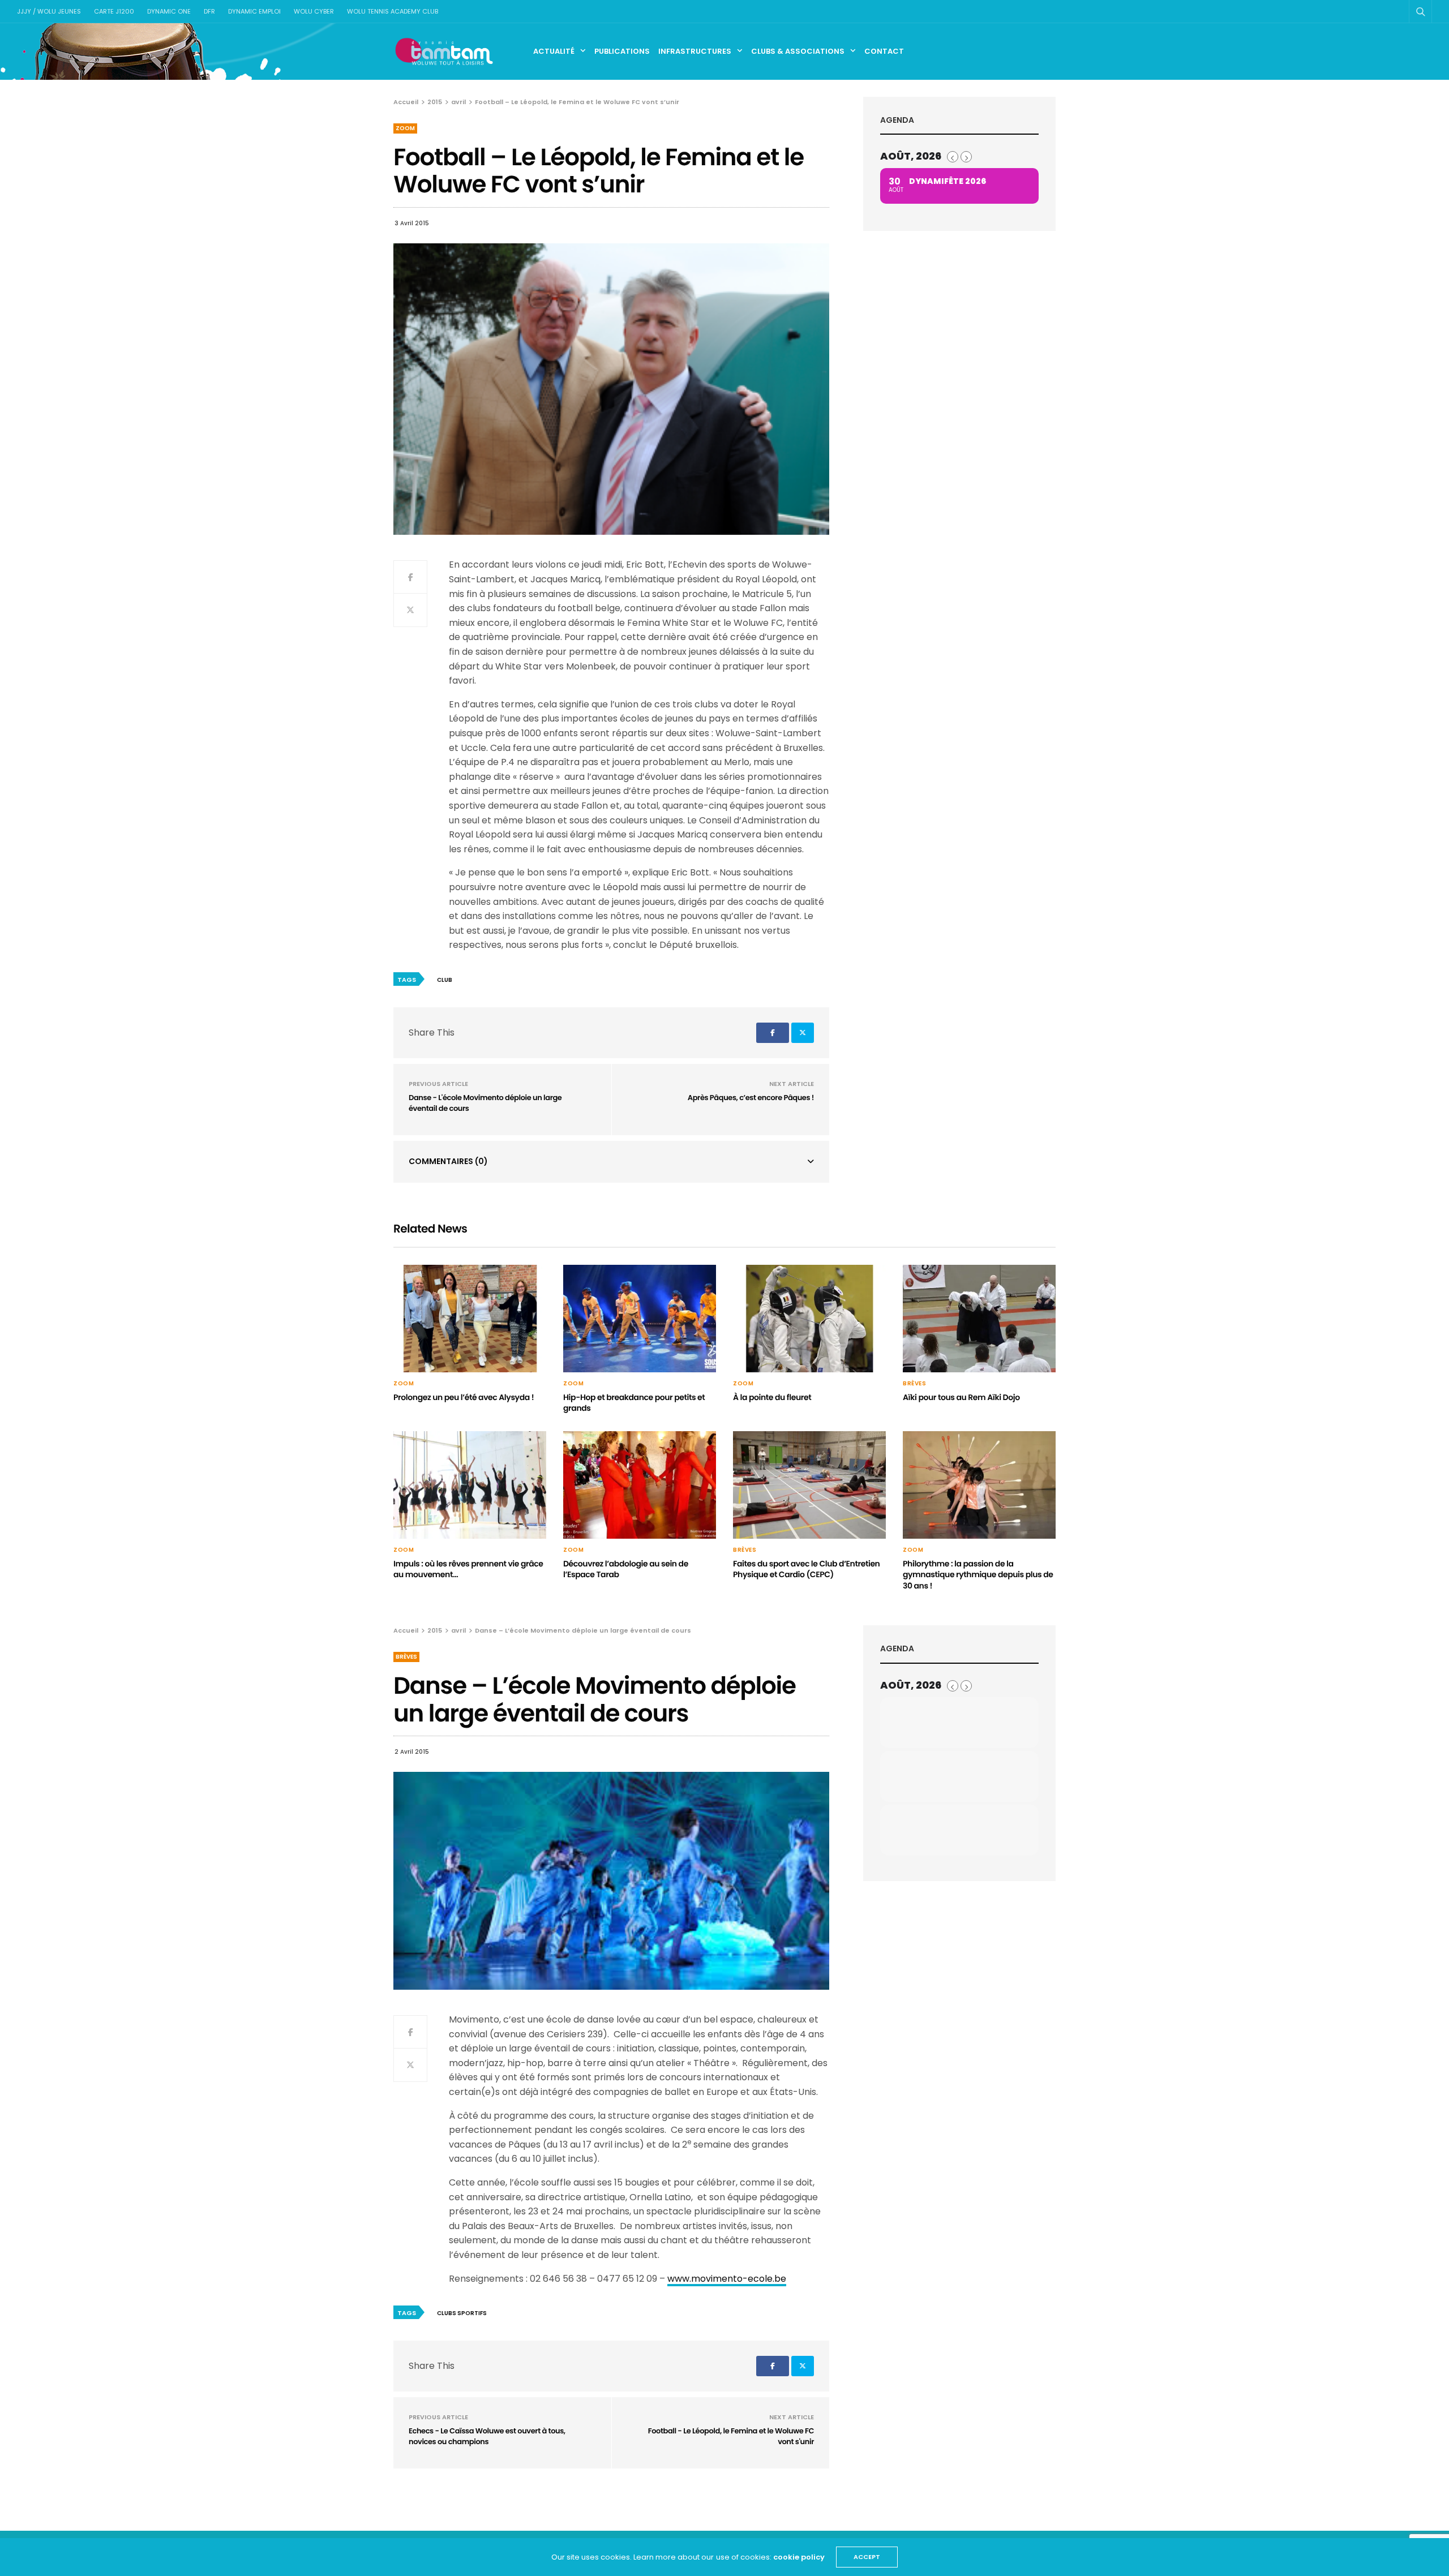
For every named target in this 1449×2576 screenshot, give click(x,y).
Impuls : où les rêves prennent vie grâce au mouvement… (468, 1569)
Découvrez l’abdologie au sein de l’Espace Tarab (626, 1569)
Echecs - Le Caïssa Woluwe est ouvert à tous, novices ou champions (487, 2437)
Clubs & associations (798, 51)
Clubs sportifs (462, 2313)
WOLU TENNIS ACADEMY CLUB (393, 11)
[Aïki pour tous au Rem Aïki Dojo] (979, 1319)
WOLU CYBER (314, 11)
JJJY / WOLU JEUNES (49, 11)
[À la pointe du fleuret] (809, 1319)
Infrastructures (695, 51)
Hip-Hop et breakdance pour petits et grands (634, 1403)
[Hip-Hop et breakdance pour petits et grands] (640, 1319)
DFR (209, 11)
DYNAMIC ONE (169, 11)
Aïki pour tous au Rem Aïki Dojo (961, 1397)
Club (445, 980)
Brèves (914, 1384)
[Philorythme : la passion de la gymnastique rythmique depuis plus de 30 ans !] (979, 1485)
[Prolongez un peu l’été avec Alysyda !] (470, 1319)
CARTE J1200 (114, 11)
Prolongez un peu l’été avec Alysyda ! (464, 1397)
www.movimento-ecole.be (727, 2279)
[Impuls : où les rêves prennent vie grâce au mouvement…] (470, 1485)
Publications (622, 51)
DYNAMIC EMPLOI (254, 11)
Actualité (554, 51)
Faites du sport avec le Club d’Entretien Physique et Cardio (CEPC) (806, 1569)
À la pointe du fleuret (772, 1397)
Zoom (405, 128)
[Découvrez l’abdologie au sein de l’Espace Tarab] (640, 1485)
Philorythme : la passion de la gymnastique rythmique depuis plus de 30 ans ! (978, 1575)
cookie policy (799, 2557)
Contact (884, 51)
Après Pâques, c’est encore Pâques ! (751, 1098)
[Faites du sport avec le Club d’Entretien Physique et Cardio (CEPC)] (809, 1485)
